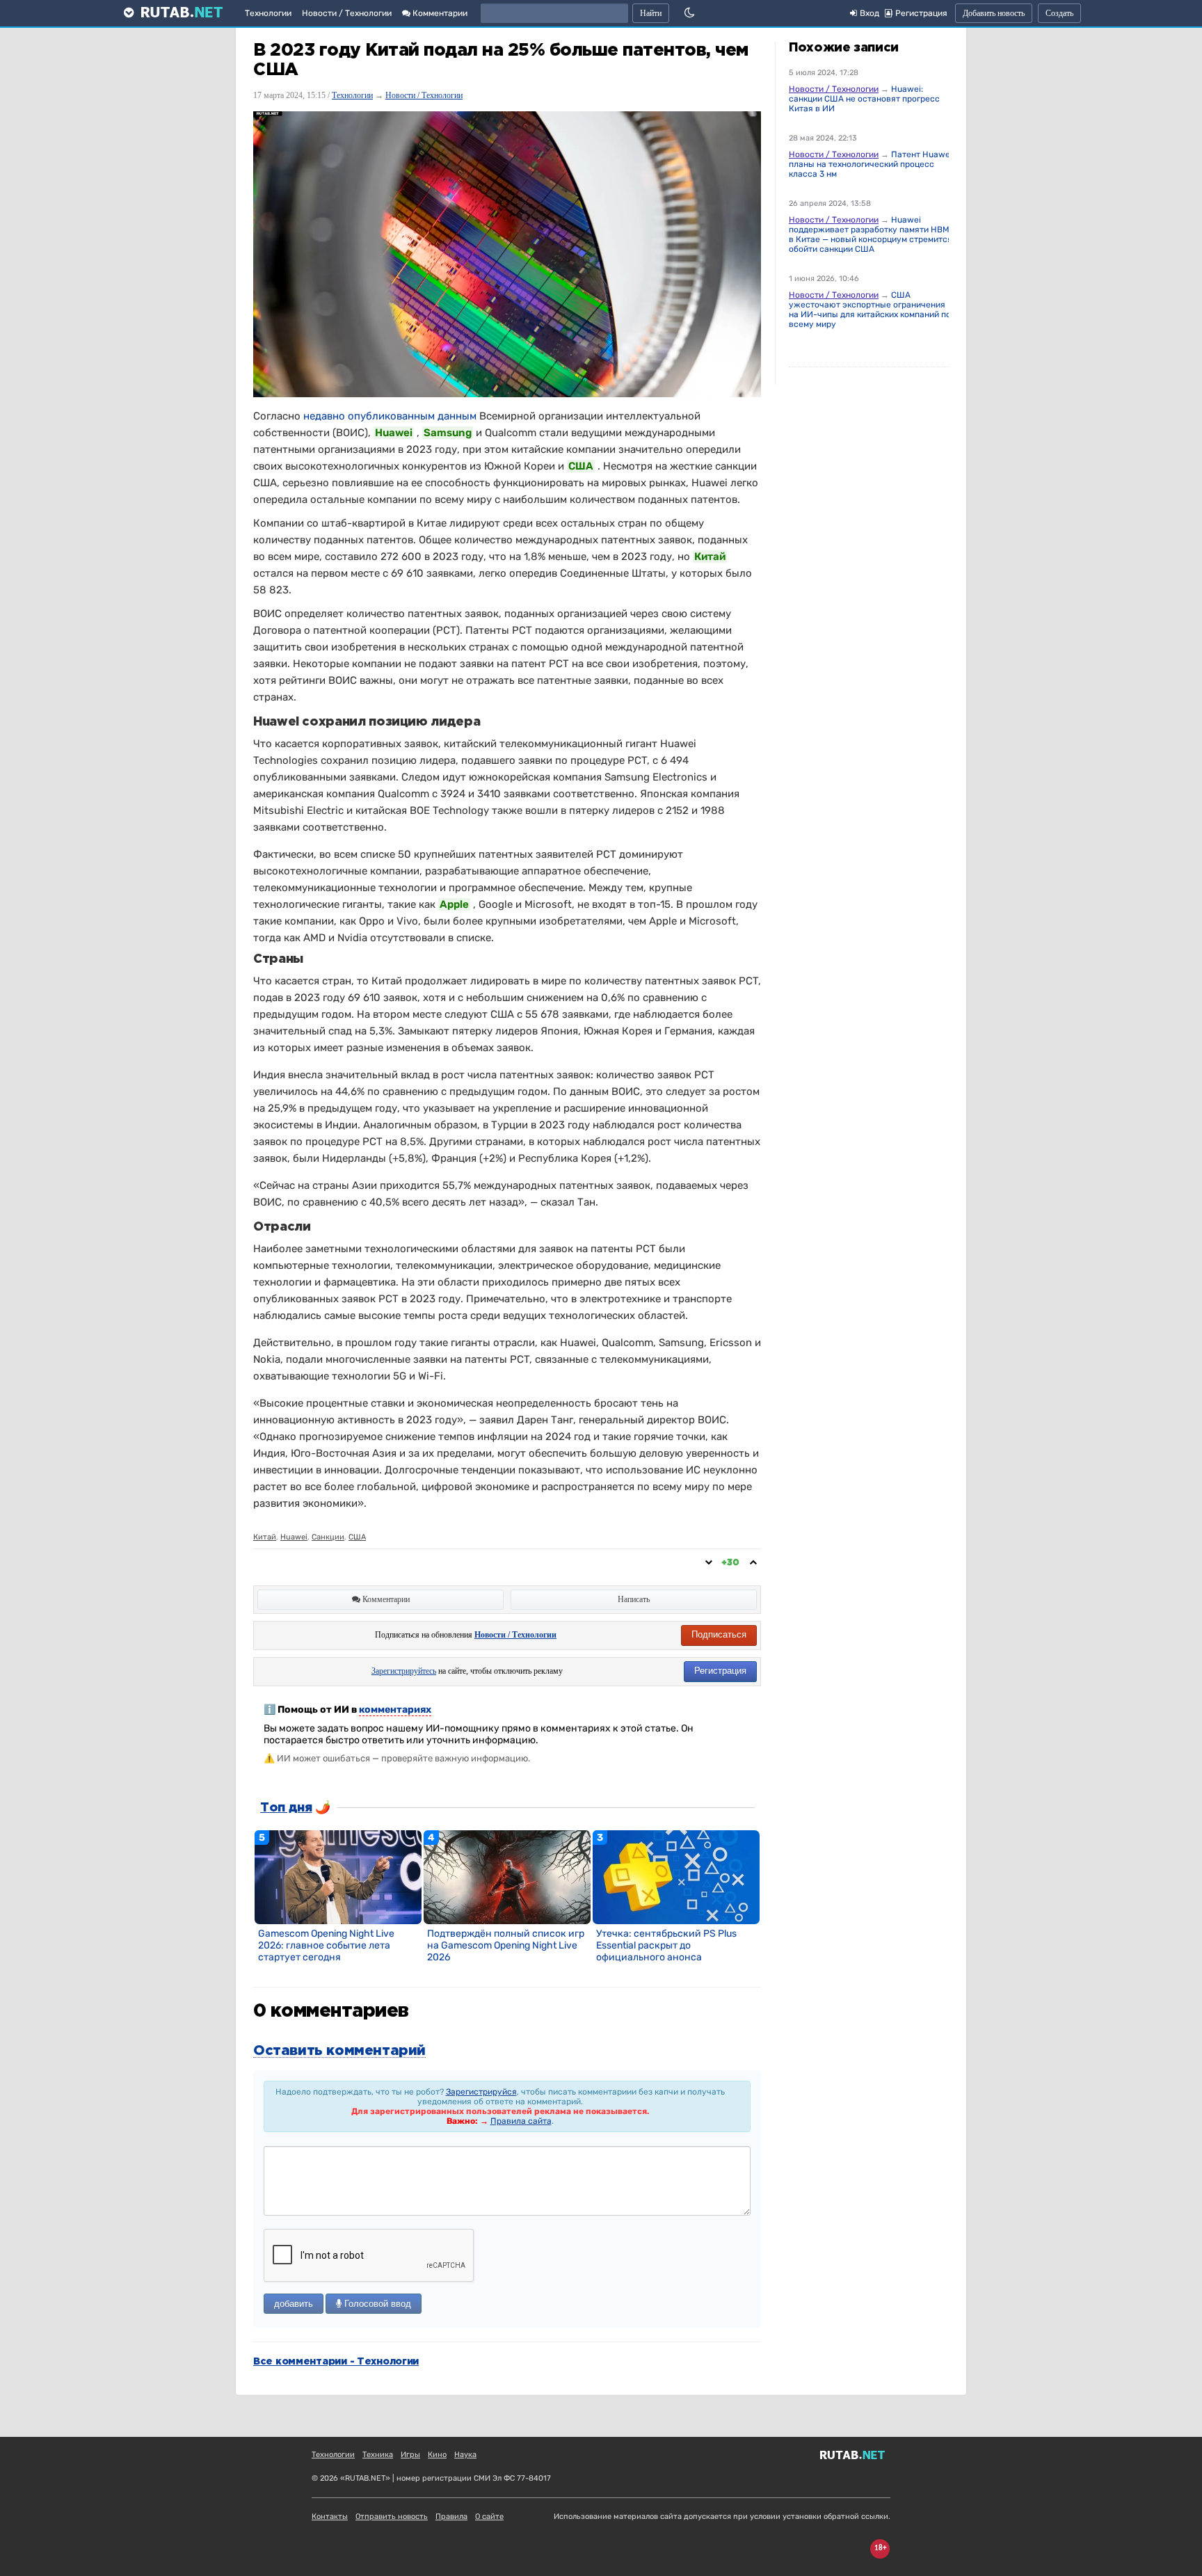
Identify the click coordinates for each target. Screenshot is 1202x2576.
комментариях (395, 1710)
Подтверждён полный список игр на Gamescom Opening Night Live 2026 (506, 1945)
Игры (410, 2455)
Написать (634, 1599)
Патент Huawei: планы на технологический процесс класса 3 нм (872, 164)
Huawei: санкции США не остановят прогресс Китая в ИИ (864, 99)
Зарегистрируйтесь (404, 1671)
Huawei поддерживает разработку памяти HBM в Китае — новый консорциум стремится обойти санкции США (871, 234)
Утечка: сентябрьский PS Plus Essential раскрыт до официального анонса (666, 1945)
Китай (265, 1537)
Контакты (330, 2517)
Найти (651, 13)
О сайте (489, 2517)
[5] (338, 1876)
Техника (378, 2455)
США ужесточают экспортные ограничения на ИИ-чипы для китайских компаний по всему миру (870, 310)
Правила (451, 2517)
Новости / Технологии (347, 13)
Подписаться (719, 1634)
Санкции (328, 1537)
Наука (465, 2455)
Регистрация (720, 1671)
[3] (676, 1876)
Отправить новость (392, 2517)
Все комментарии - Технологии (336, 2362)
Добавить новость (994, 13)
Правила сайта (521, 2121)
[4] (507, 1876)
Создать (1059, 13)
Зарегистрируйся (481, 2092)
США (357, 1537)
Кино (437, 2455)
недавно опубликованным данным (390, 416)
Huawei (294, 1537)
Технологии (268, 13)
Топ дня (286, 1808)
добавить (294, 2304)
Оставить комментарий (339, 2051)
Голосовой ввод (376, 2304)
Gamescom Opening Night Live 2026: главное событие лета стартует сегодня (326, 1945)
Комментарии (439, 13)
